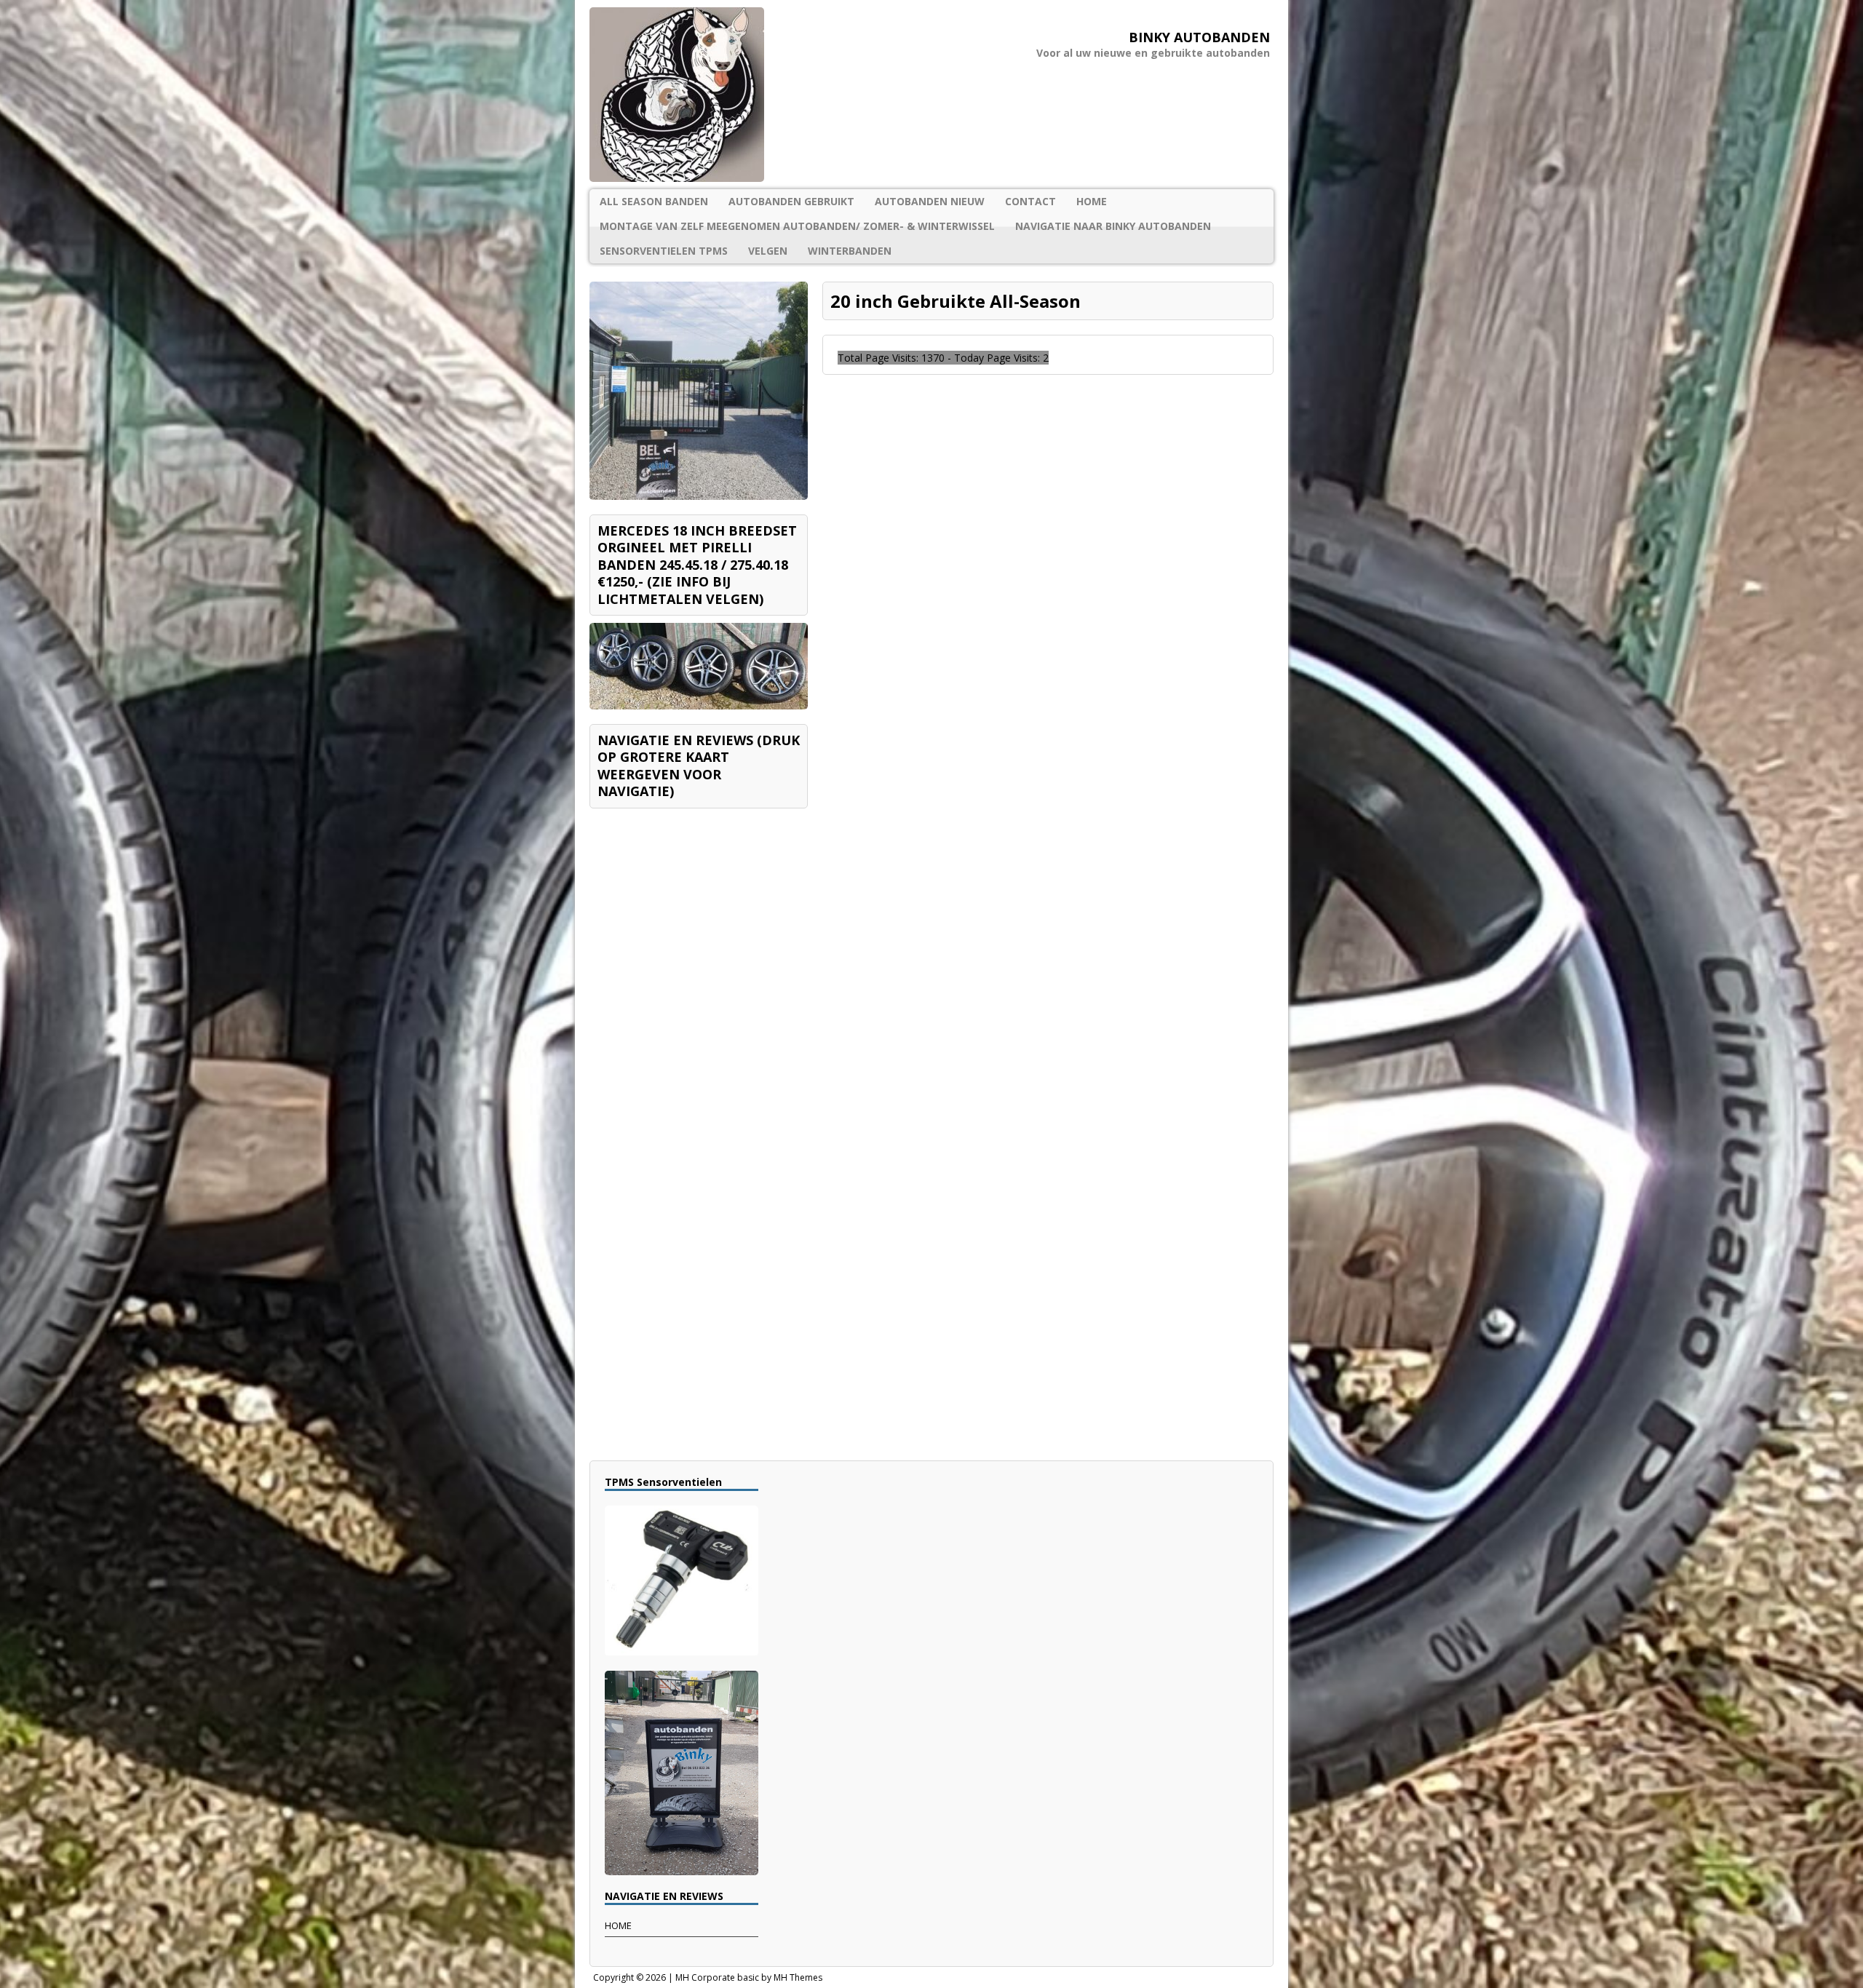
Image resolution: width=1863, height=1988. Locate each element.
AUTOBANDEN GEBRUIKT (791, 201)
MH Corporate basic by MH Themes (749, 1977)
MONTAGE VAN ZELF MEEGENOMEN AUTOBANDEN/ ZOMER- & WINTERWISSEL (797, 226)
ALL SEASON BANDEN (654, 201)
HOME (1092, 201)
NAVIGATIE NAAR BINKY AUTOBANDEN (1113, 226)
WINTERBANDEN (850, 251)
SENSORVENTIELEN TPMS (664, 251)
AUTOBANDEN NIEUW (930, 201)
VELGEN (768, 251)
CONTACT (1030, 201)
